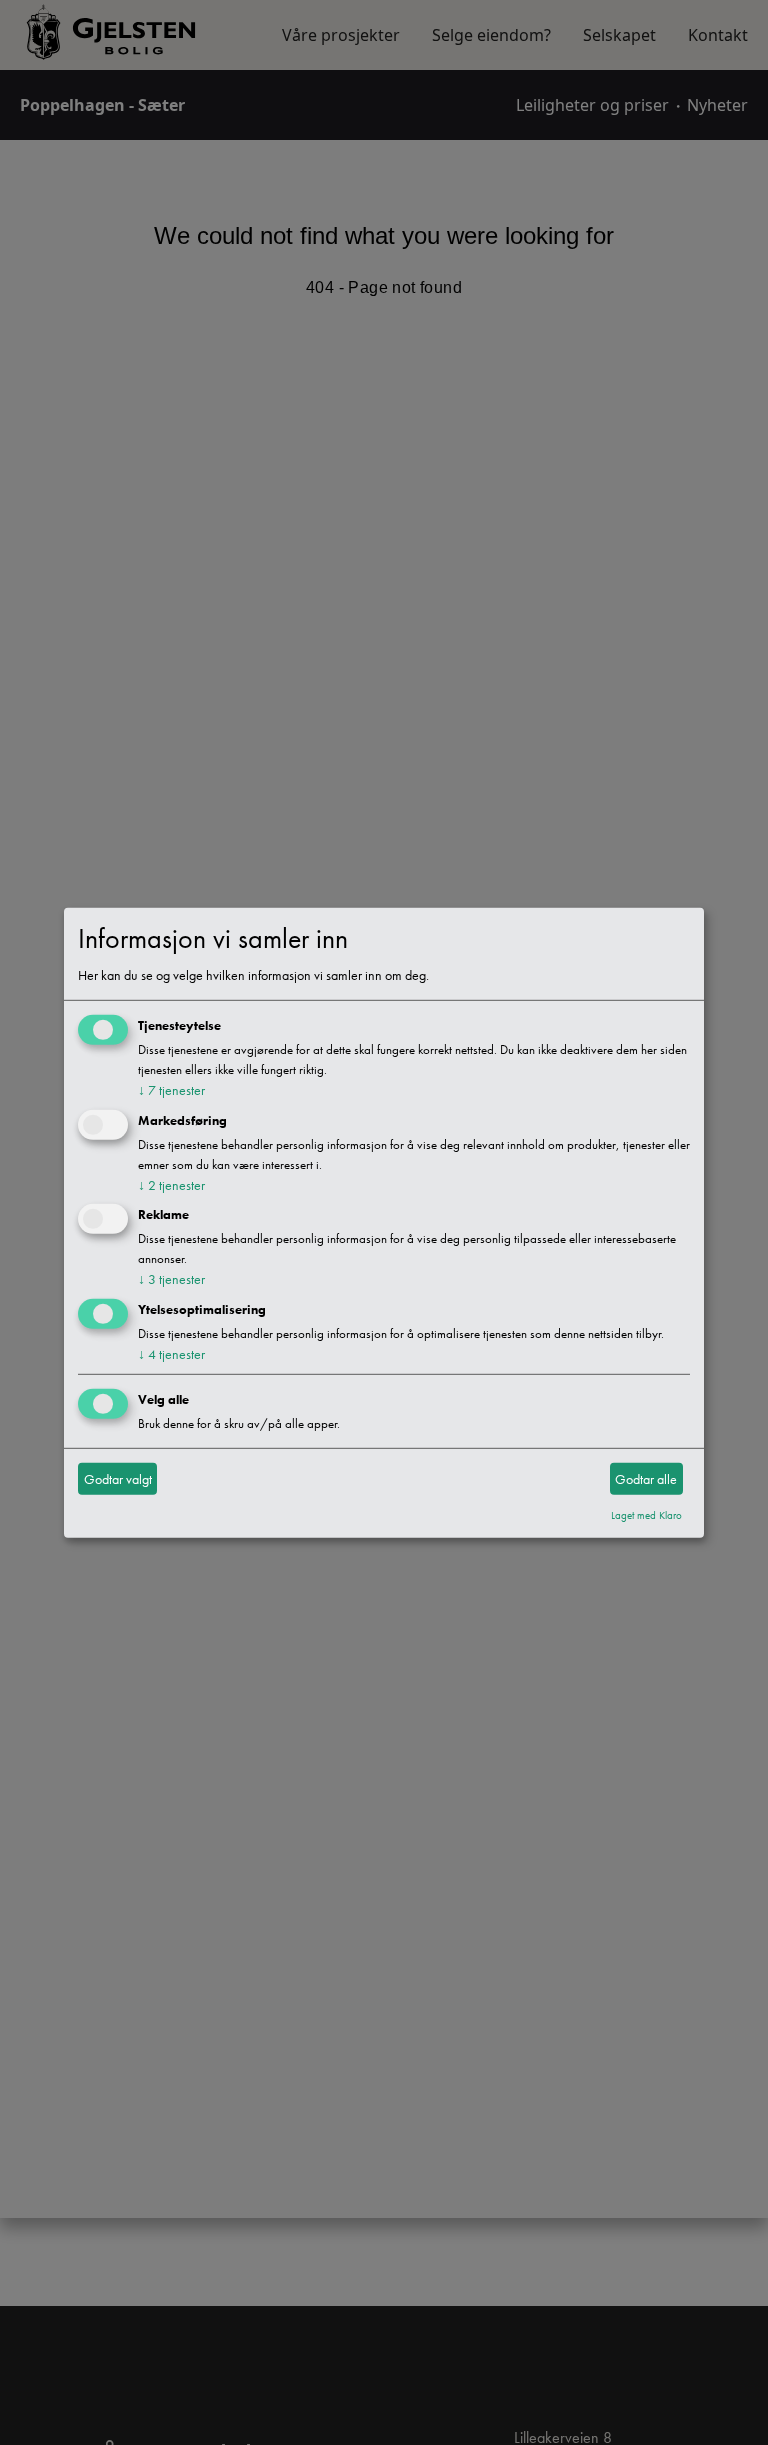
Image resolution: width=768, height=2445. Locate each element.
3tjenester (171, 1279)
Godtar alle (646, 1478)
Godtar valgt (118, 1478)
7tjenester (171, 1090)
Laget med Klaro (646, 1515)
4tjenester (171, 1354)
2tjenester (171, 1184)
